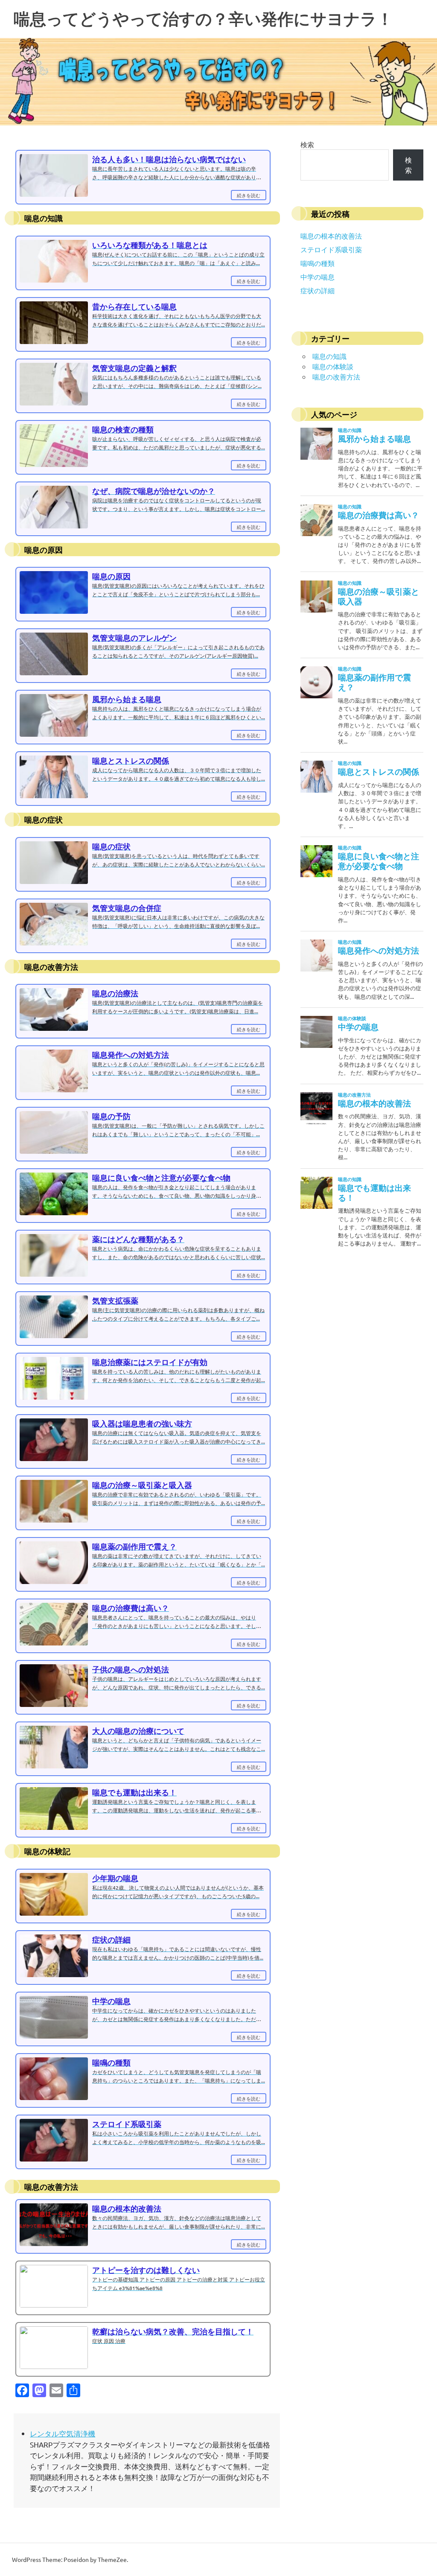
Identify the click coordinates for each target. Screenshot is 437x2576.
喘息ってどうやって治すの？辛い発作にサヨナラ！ (203, 19)
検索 (307, 144)
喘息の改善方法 (336, 376)
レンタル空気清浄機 (63, 2433)
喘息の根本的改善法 (331, 236)
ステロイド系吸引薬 (331, 249)
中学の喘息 (318, 277)
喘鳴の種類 (318, 263)
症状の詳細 (318, 290)
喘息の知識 (329, 356)
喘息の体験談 (333, 366)
